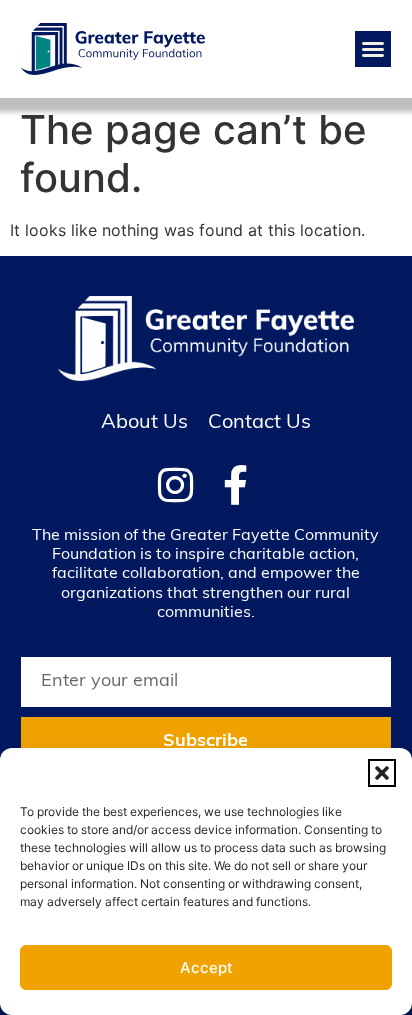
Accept (206, 967)
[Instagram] (176, 485)
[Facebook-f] (236, 485)
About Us (144, 423)
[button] (382, 773)
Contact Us (259, 423)
